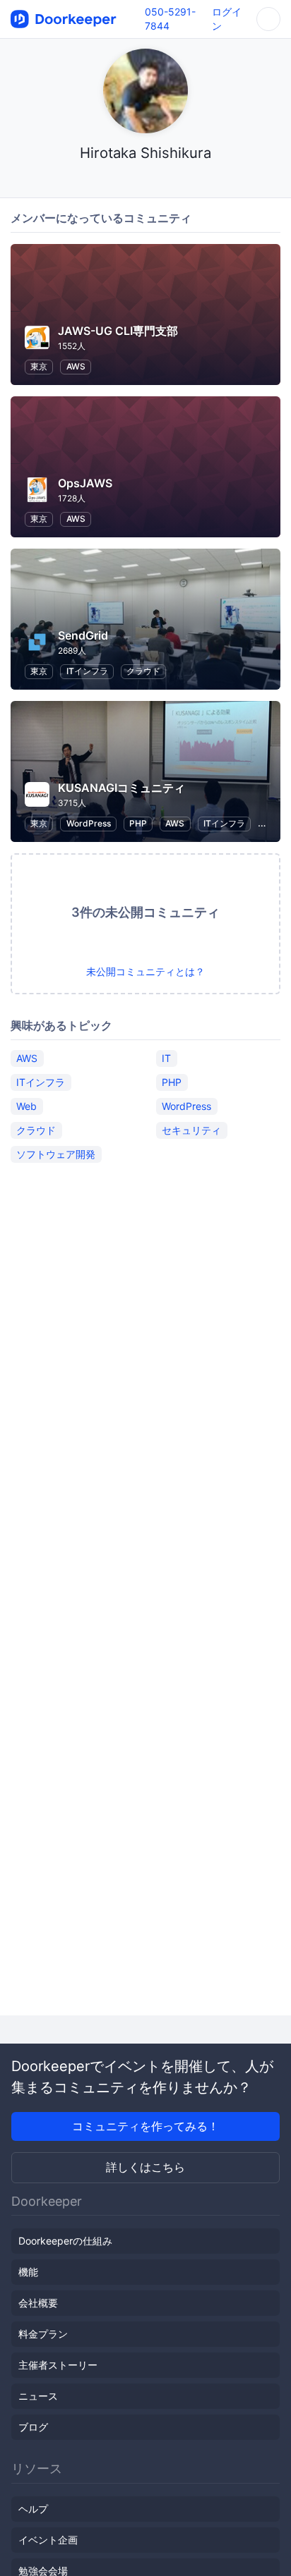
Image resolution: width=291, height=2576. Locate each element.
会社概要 (38, 2303)
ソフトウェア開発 (56, 1154)
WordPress (89, 823)
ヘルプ (33, 2509)
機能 (28, 2272)
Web (26, 1106)
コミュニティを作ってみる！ (145, 2126)
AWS (76, 366)
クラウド (143, 671)
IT (166, 1058)
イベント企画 (48, 2540)
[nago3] (146, 180)
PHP (138, 823)
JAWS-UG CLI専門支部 (118, 331)
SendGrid (83, 635)
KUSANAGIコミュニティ (121, 788)
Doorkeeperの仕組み (65, 2241)
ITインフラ (87, 671)
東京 (39, 366)
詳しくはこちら (145, 2167)
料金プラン (43, 2334)
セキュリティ (191, 1130)
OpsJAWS (85, 483)
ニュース (38, 2396)
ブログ (33, 2427)
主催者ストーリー (58, 2365)
